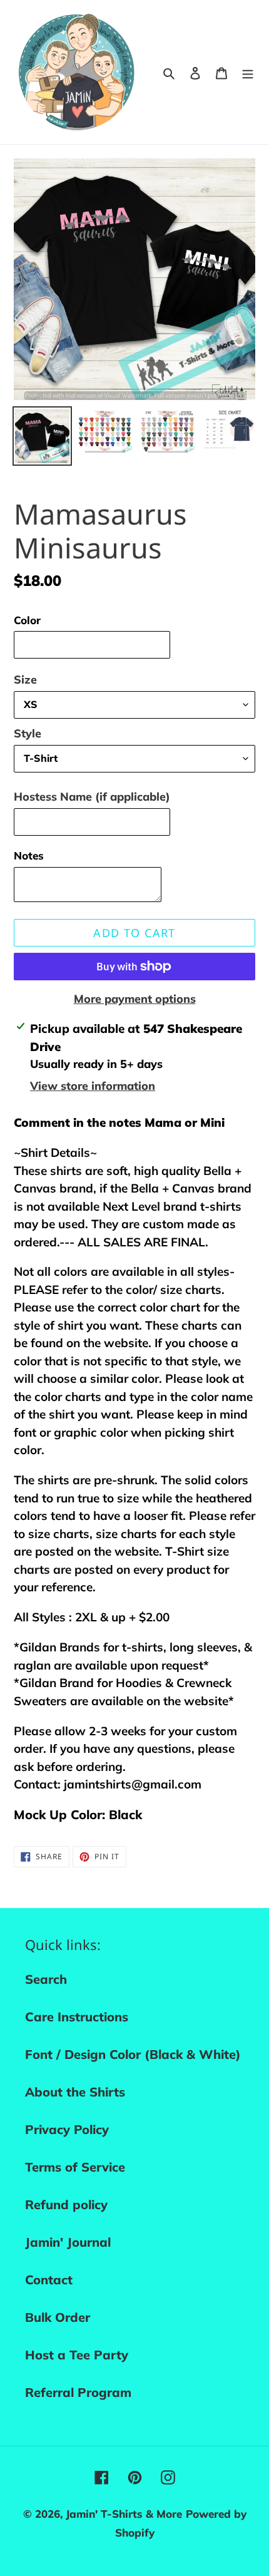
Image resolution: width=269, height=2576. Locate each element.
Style (28, 733)
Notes (29, 855)
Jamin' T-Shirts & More (124, 2514)
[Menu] (248, 72)
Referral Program (78, 2392)
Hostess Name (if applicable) (92, 797)
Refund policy (66, 2204)
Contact (49, 2280)
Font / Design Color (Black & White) (133, 2054)
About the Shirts (75, 2092)
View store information (93, 1086)
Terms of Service (75, 2167)
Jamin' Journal (68, 2242)
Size (25, 680)
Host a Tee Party (77, 2355)
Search (46, 1979)
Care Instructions (77, 2017)
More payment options (135, 999)
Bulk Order (58, 2317)
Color (27, 620)
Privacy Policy (67, 2129)
